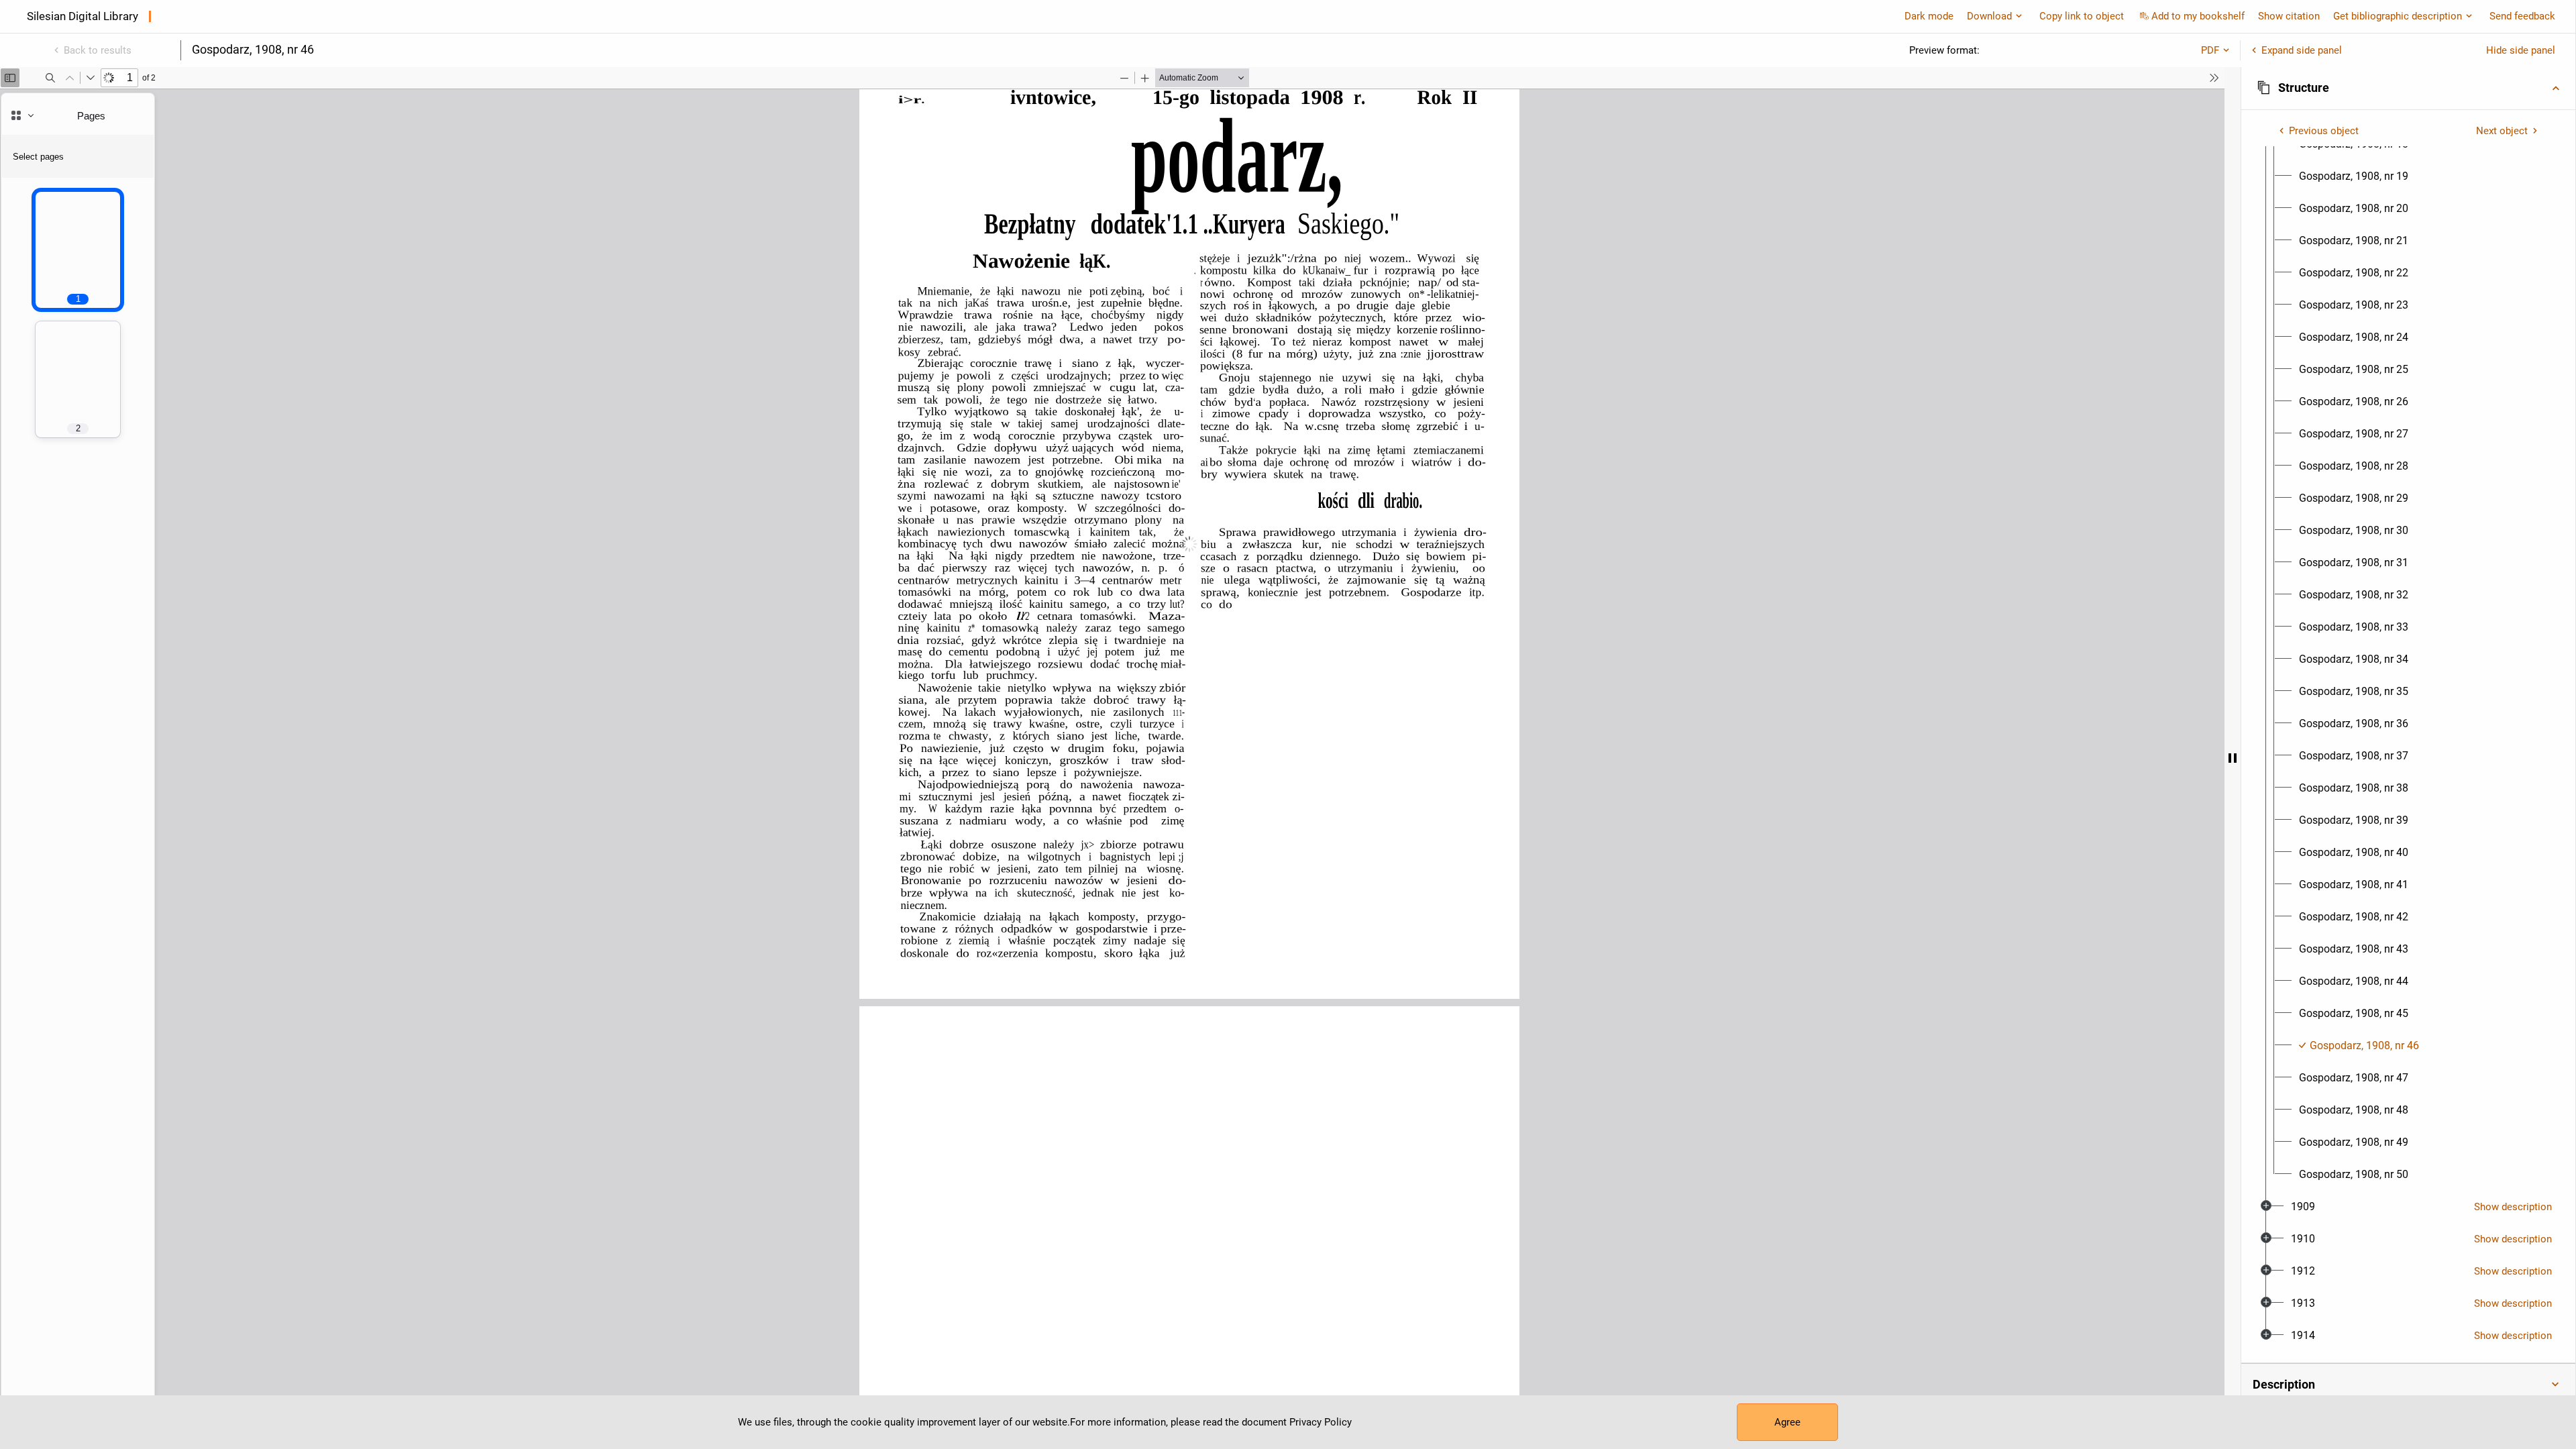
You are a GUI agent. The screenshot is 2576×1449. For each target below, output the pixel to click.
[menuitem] (2354, 176)
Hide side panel (2521, 50)
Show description (2513, 1207)
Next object (2502, 131)
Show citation (2289, 16)
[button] (2408, 88)
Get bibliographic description (2398, 16)
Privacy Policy (1321, 1422)
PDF (2210, 50)
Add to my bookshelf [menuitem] (2198, 16)
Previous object (2324, 131)
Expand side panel (2302, 50)
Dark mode (1929, 16)
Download (1989, 16)
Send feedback (2522, 16)
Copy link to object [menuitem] (2082, 16)
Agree (1787, 1422)
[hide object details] (2233, 758)
